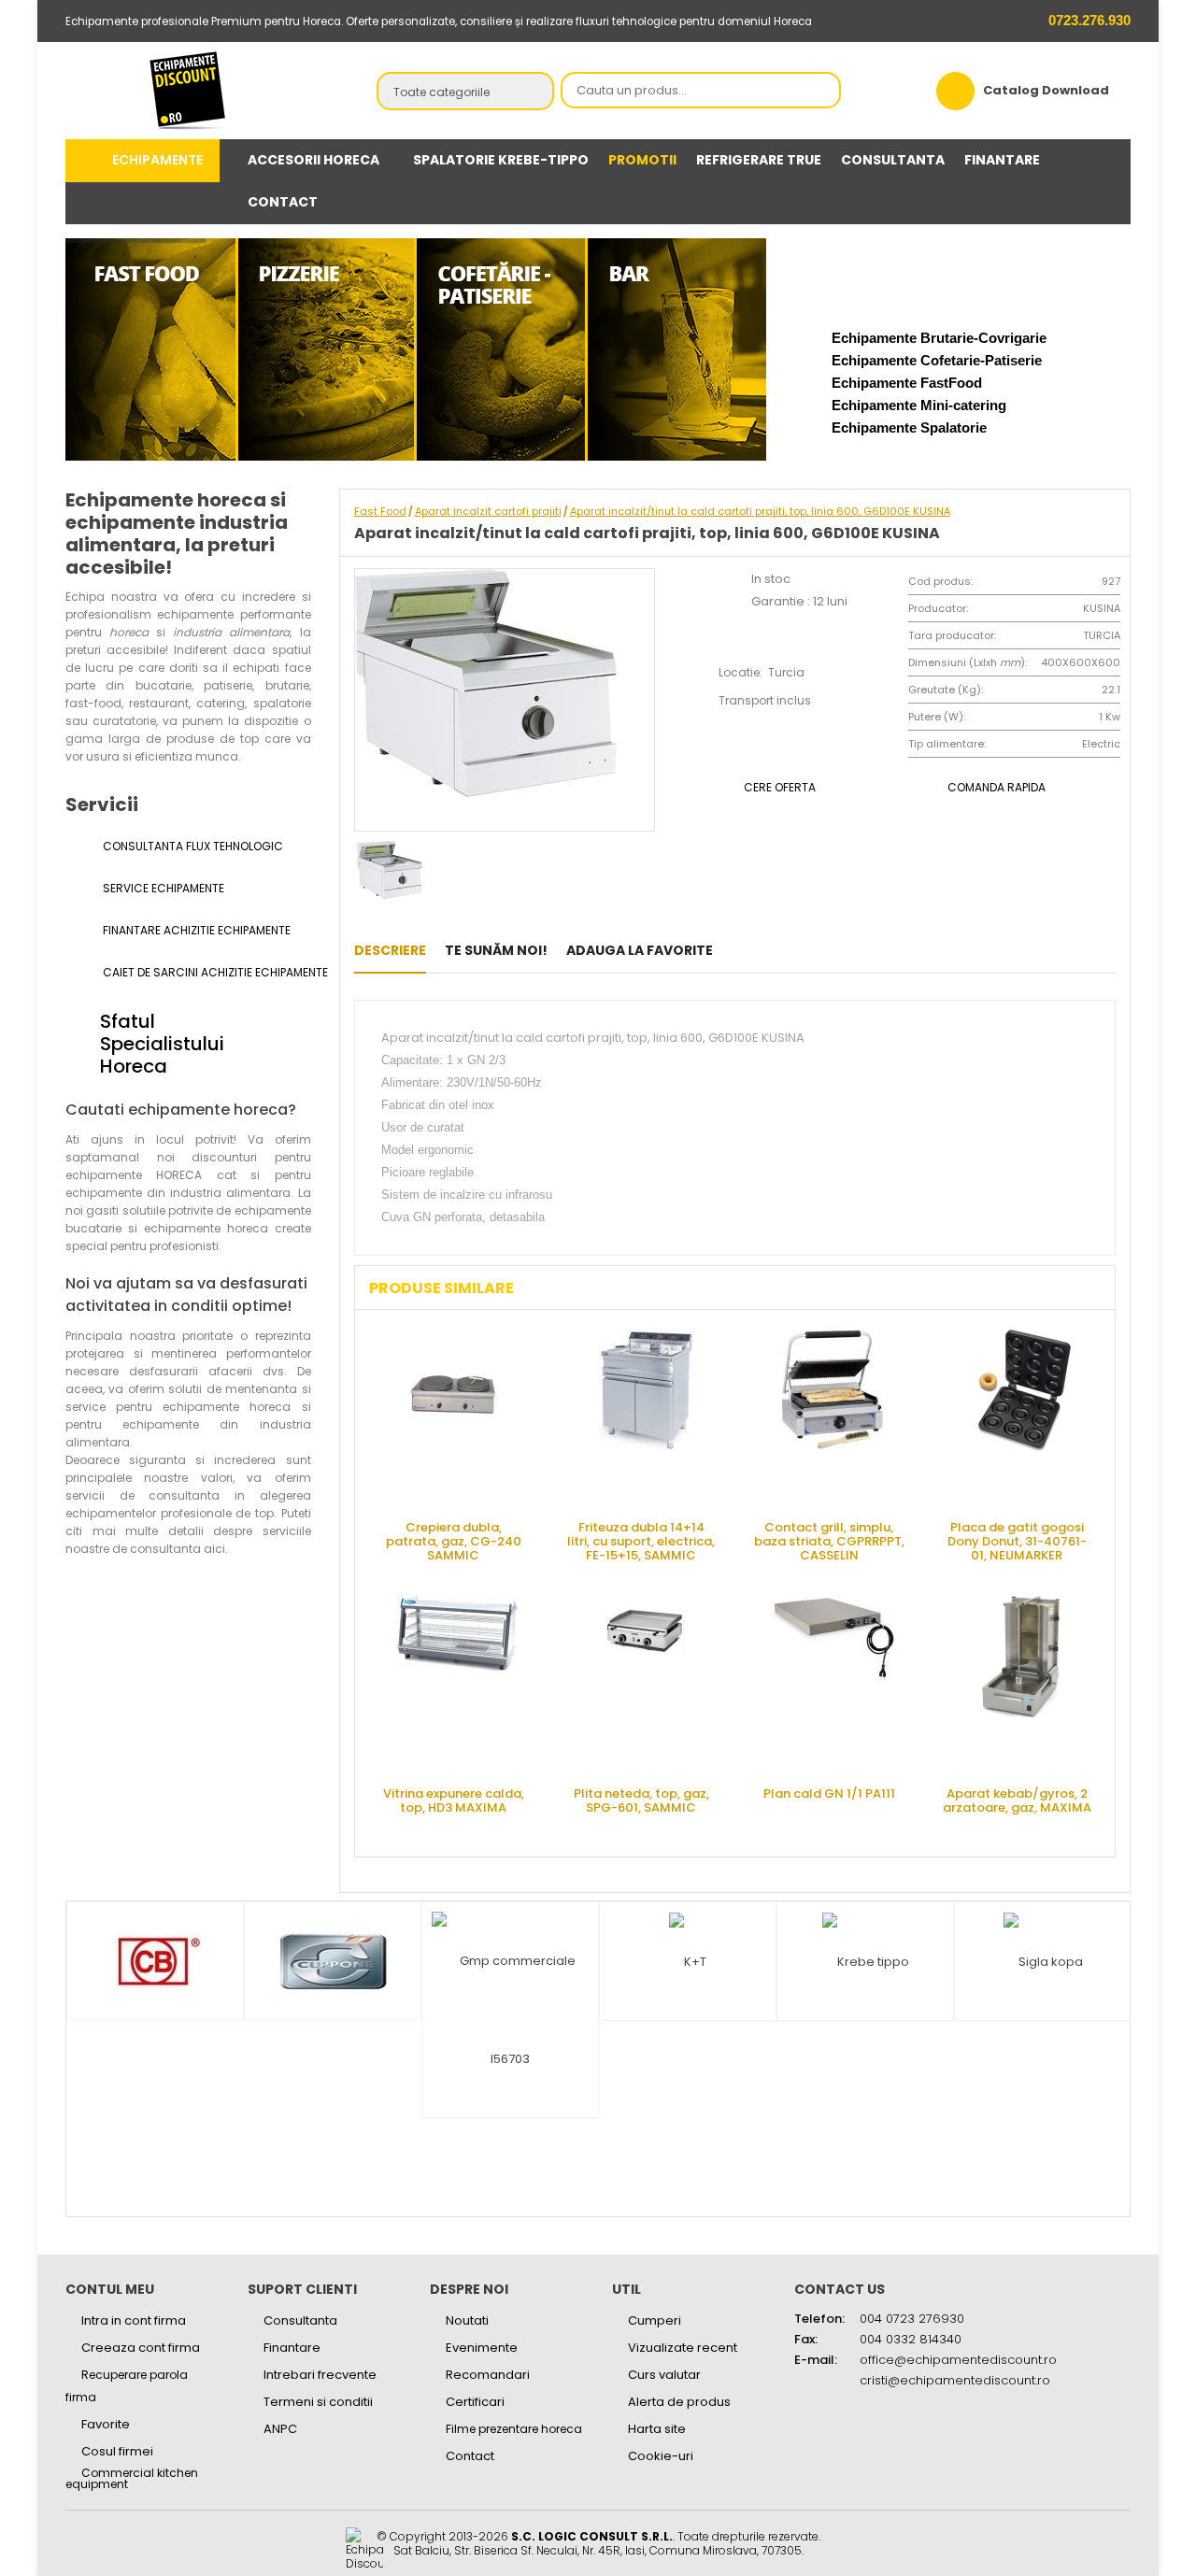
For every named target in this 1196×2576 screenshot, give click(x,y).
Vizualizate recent (683, 2348)
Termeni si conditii (318, 2402)
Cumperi (655, 2320)
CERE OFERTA (780, 787)
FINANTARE (1002, 160)
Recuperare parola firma (127, 2386)
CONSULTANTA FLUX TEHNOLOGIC (192, 846)
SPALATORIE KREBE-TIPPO (501, 160)
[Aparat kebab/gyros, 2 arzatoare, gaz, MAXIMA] (1021, 1684)
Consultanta (300, 2320)
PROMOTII (642, 160)
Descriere (390, 950)
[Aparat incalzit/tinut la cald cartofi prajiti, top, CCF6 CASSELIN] (766, 950)
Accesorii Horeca (313, 160)
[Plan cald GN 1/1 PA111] (833, 1684)
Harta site (657, 2429)
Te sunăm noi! (496, 950)
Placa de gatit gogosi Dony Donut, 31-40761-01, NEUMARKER (1017, 1540)
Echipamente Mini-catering (919, 405)
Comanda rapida (997, 787)
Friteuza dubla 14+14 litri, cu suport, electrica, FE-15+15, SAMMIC (641, 1540)
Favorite (106, 2424)
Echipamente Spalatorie (909, 427)
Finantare (292, 2348)
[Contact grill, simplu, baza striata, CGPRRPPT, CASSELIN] (833, 1417)
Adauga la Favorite (640, 950)
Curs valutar (664, 2375)
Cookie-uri (661, 2456)
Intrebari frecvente (320, 2375)
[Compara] (795, 950)
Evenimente (482, 2348)
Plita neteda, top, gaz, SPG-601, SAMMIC (641, 1800)
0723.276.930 (1088, 20)
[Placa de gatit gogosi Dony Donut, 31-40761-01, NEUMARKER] (1021, 1417)
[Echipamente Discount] (188, 90)
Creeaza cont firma (141, 2348)
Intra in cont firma (134, 2320)
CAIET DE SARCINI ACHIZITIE (206, 972)
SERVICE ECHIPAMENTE (162, 888)
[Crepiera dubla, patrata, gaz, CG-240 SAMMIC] (458, 1417)
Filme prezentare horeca (514, 2429)
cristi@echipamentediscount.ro (955, 2380)
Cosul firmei (117, 2451)
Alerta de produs (679, 2402)
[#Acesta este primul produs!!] (737, 950)
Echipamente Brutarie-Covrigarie (939, 338)
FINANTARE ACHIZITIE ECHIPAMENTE (195, 930)
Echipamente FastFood (907, 383)
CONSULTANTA (893, 160)
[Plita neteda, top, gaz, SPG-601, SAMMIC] (646, 1684)
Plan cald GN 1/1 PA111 (829, 1793)
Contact (470, 2456)
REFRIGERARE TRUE (759, 160)
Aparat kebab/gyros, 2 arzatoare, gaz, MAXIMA (1017, 1800)
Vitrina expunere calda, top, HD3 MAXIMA (454, 1800)
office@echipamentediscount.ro (958, 2360)
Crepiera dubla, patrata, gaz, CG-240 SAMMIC (454, 1540)
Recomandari (488, 2375)
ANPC (280, 2429)
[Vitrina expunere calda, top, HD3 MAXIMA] (458, 1684)
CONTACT (283, 202)
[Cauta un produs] (821, 92)
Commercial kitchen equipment (132, 2479)
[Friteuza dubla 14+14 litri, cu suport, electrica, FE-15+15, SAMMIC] (646, 1417)
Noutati (467, 2320)
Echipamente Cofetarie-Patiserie (937, 360)
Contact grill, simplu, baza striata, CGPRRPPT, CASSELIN (829, 1540)
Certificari (475, 2402)
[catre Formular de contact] (1106, 2517)
